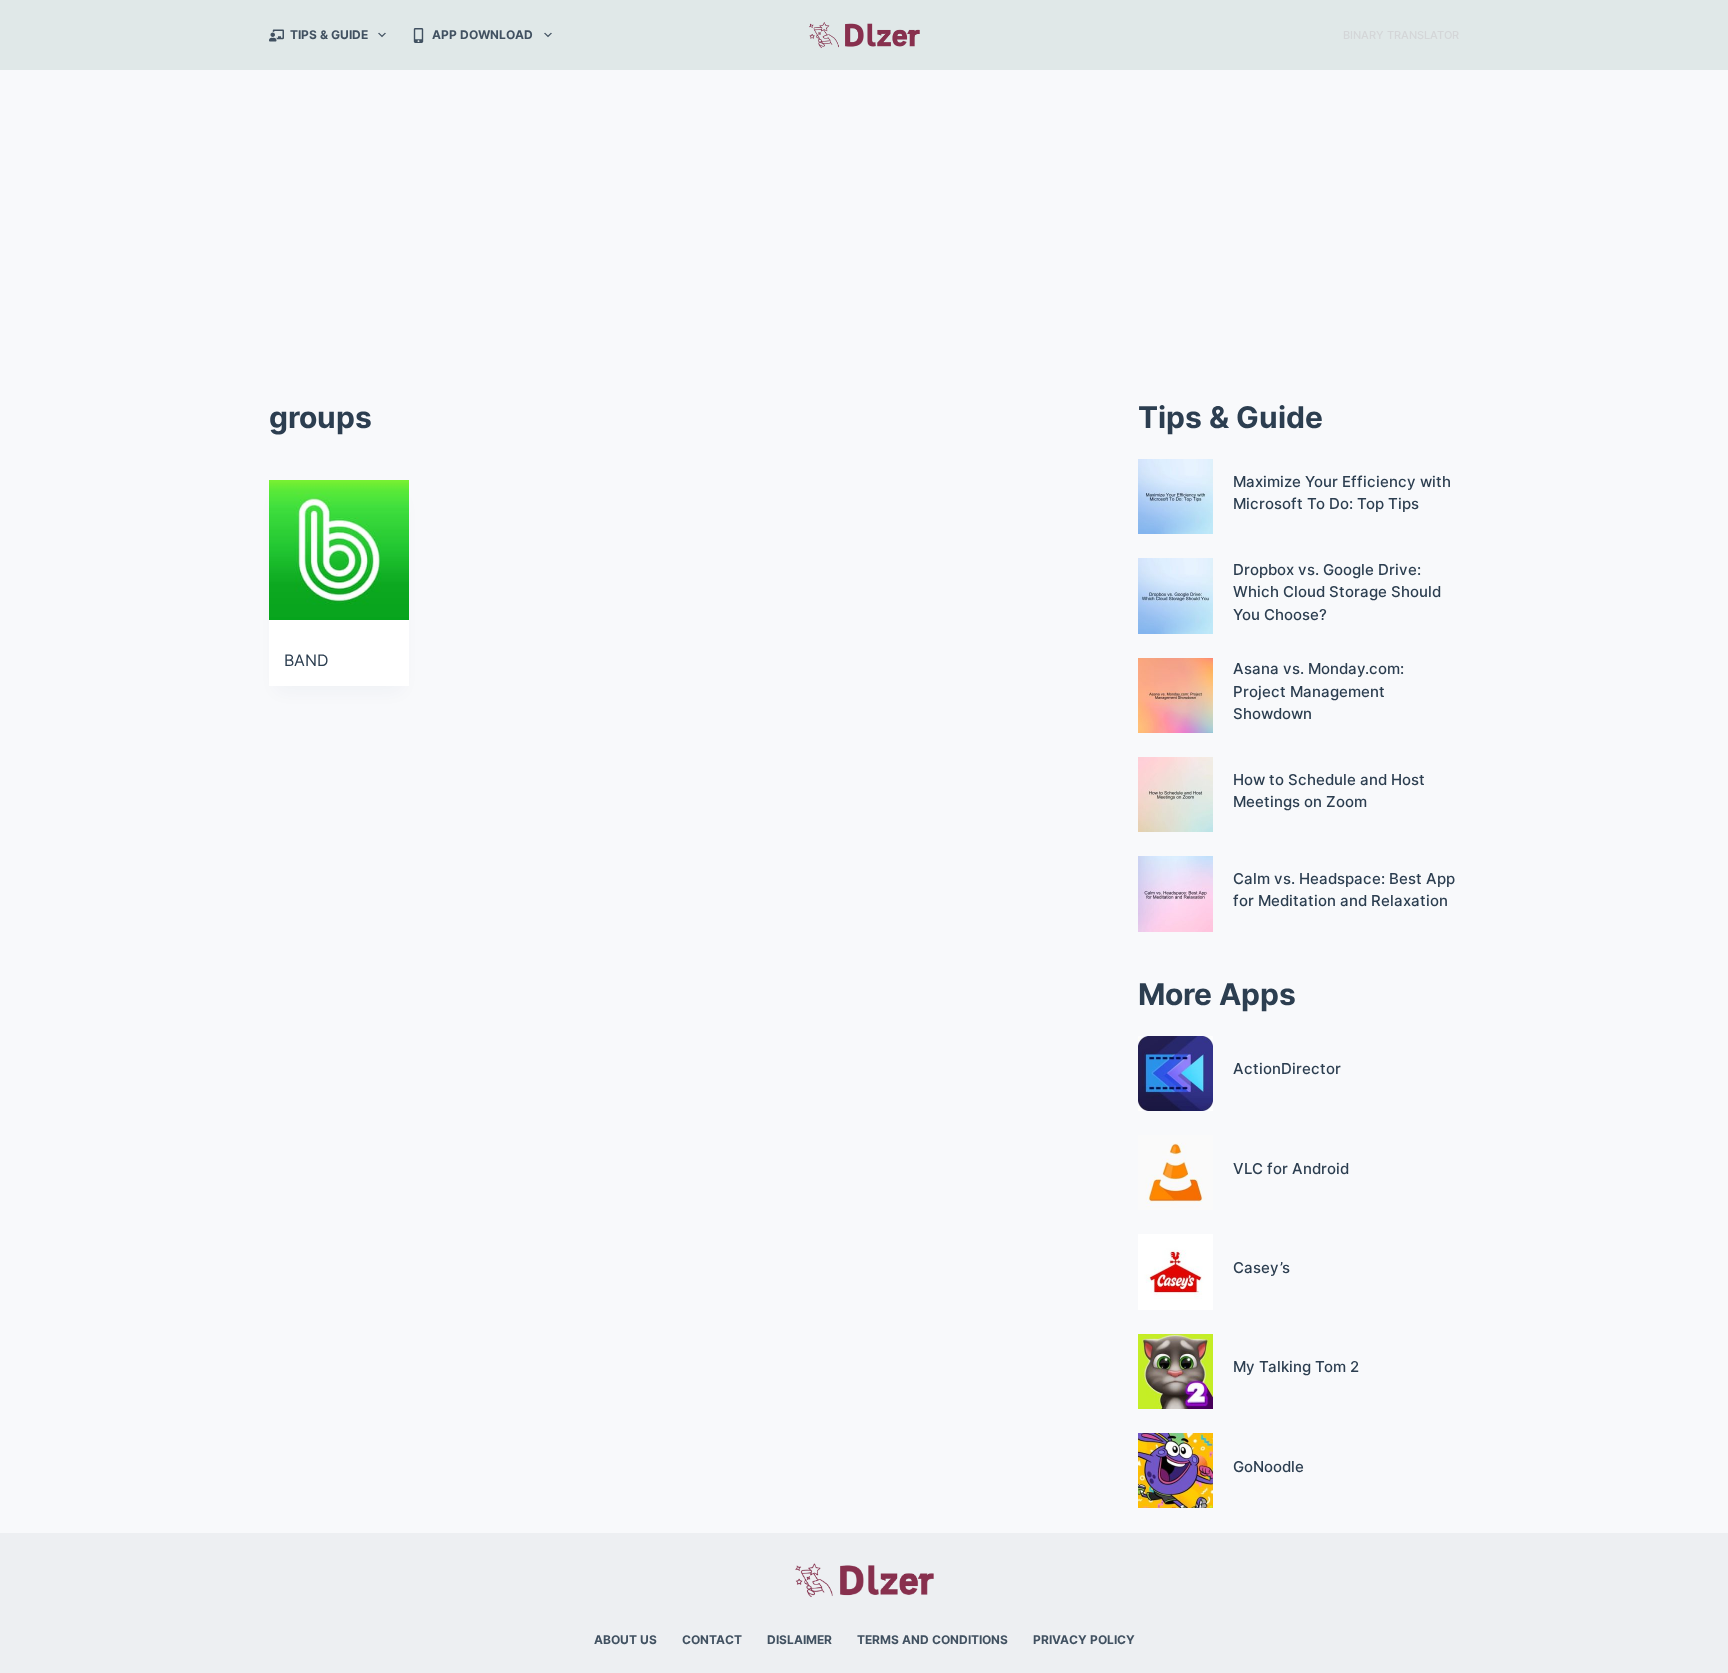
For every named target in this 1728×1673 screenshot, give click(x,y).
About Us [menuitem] (625, 1639)
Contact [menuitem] (712, 1639)
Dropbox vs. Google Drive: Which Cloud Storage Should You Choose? (1337, 592)
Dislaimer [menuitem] (799, 1639)
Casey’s (1261, 1267)
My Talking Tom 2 (1296, 1366)
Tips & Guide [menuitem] (329, 34)
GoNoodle (1268, 1466)
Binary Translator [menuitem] (1401, 35)
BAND (306, 660)
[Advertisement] (864, 220)
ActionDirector (1287, 1068)
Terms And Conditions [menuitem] (932, 1639)
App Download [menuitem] (482, 34)
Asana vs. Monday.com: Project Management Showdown (1318, 691)
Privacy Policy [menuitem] (1084, 1639)
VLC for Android (1291, 1168)
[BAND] (339, 550)
